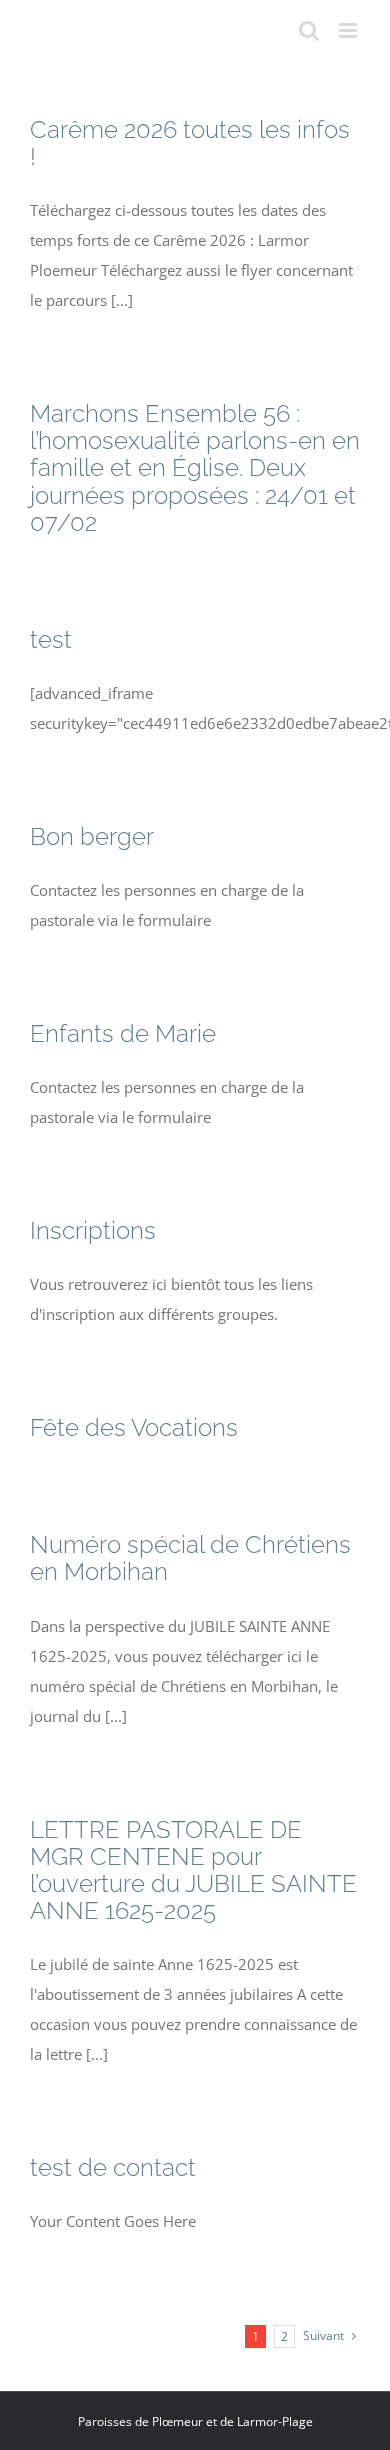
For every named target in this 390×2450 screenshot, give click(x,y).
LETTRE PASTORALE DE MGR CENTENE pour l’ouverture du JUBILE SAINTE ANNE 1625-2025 (193, 1870)
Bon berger (92, 836)
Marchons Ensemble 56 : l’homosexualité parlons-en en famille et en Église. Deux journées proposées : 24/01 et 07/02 (195, 467)
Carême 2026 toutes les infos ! (190, 143)
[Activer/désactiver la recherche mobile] (309, 30)
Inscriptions (93, 1230)
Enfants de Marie (123, 1033)
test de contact (113, 2167)
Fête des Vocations (134, 1427)
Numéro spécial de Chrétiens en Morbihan (190, 1558)
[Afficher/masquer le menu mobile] (349, 30)
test (51, 639)
